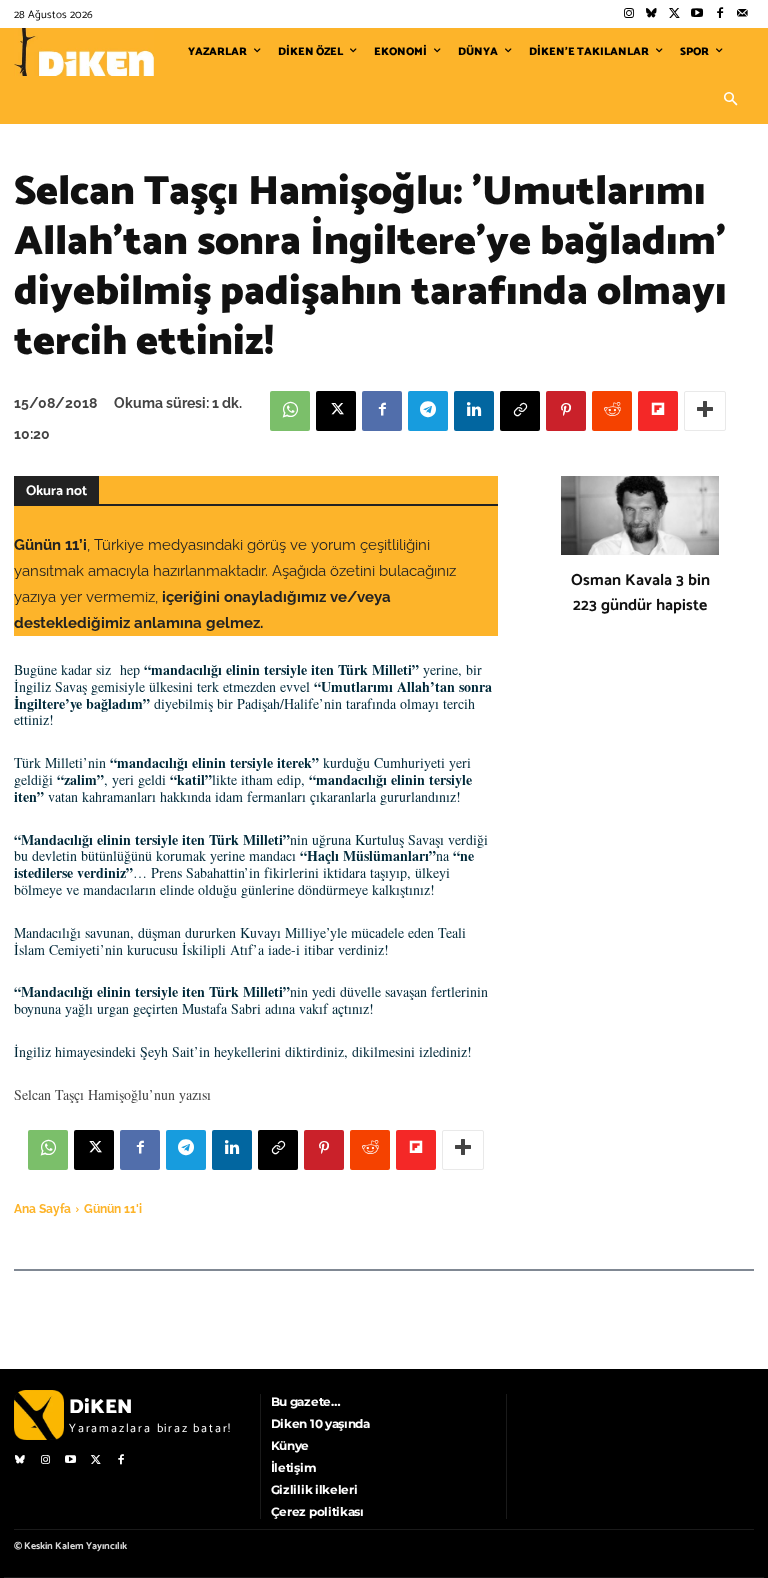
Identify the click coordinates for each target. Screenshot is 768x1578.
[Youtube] (697, 14)
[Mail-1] (742, 14)
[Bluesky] (651, 14)
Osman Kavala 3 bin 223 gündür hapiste (640, 593)
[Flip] (658, 411)
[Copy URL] (520, 411)
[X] (336, 411)
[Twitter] (674, 14)
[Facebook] (719, 14)
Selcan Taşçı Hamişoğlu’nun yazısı (115, 1094)
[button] (730, 100)
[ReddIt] (612, 411)
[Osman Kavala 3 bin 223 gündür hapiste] (640, 515)
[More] (705, 411)
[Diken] (84, 52)
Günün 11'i (113, 1209)
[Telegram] (428, 411)
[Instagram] (628, 14)
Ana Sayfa (42, 1209)
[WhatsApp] (290, 411)
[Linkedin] (474, 411)
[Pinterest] (566, 411)
